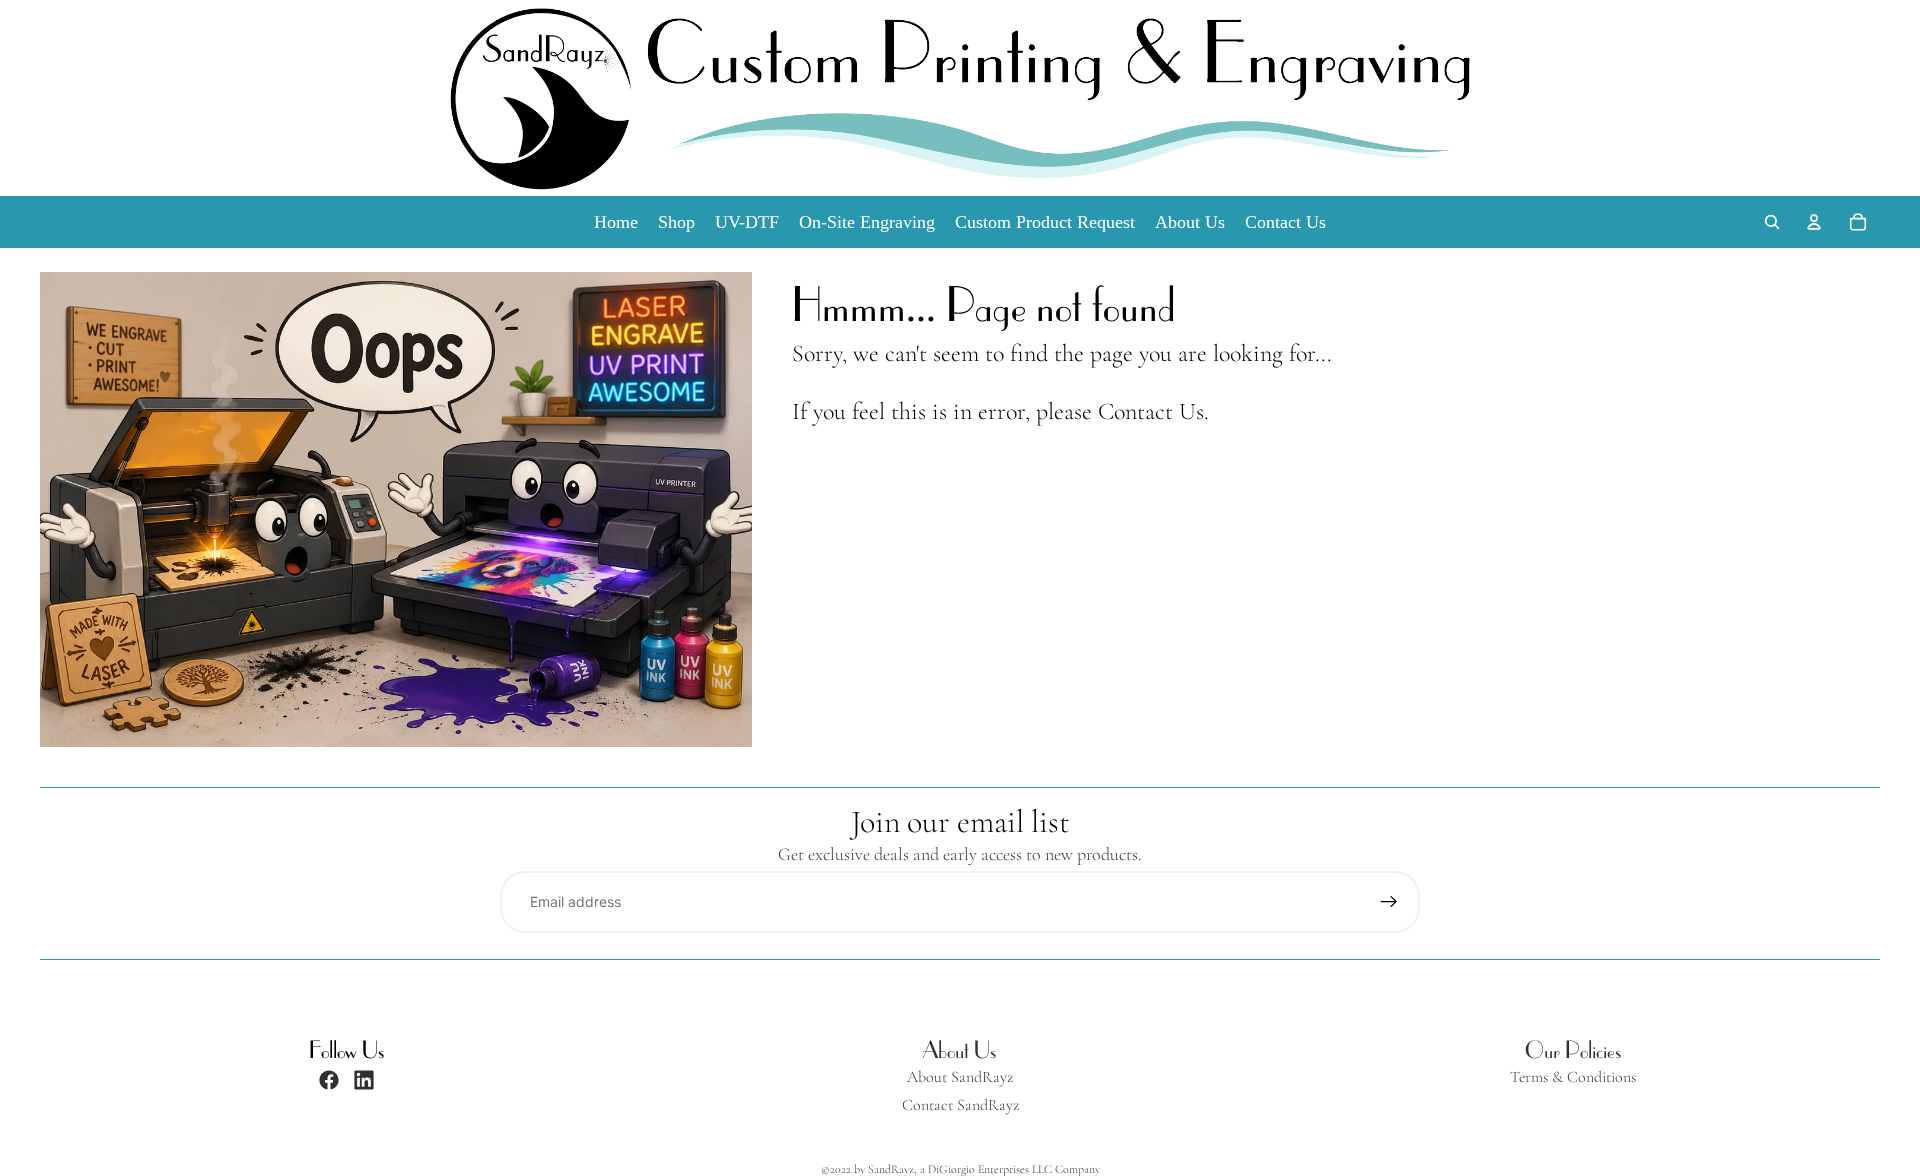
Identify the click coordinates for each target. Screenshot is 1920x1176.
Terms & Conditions (1573, 1077)
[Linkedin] (364, 1080)
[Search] (1772, 222)
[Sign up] (1389, 902)
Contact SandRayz (960, 1105)
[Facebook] (329, 1080)
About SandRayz (960, 1077)
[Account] (1814, 222)
